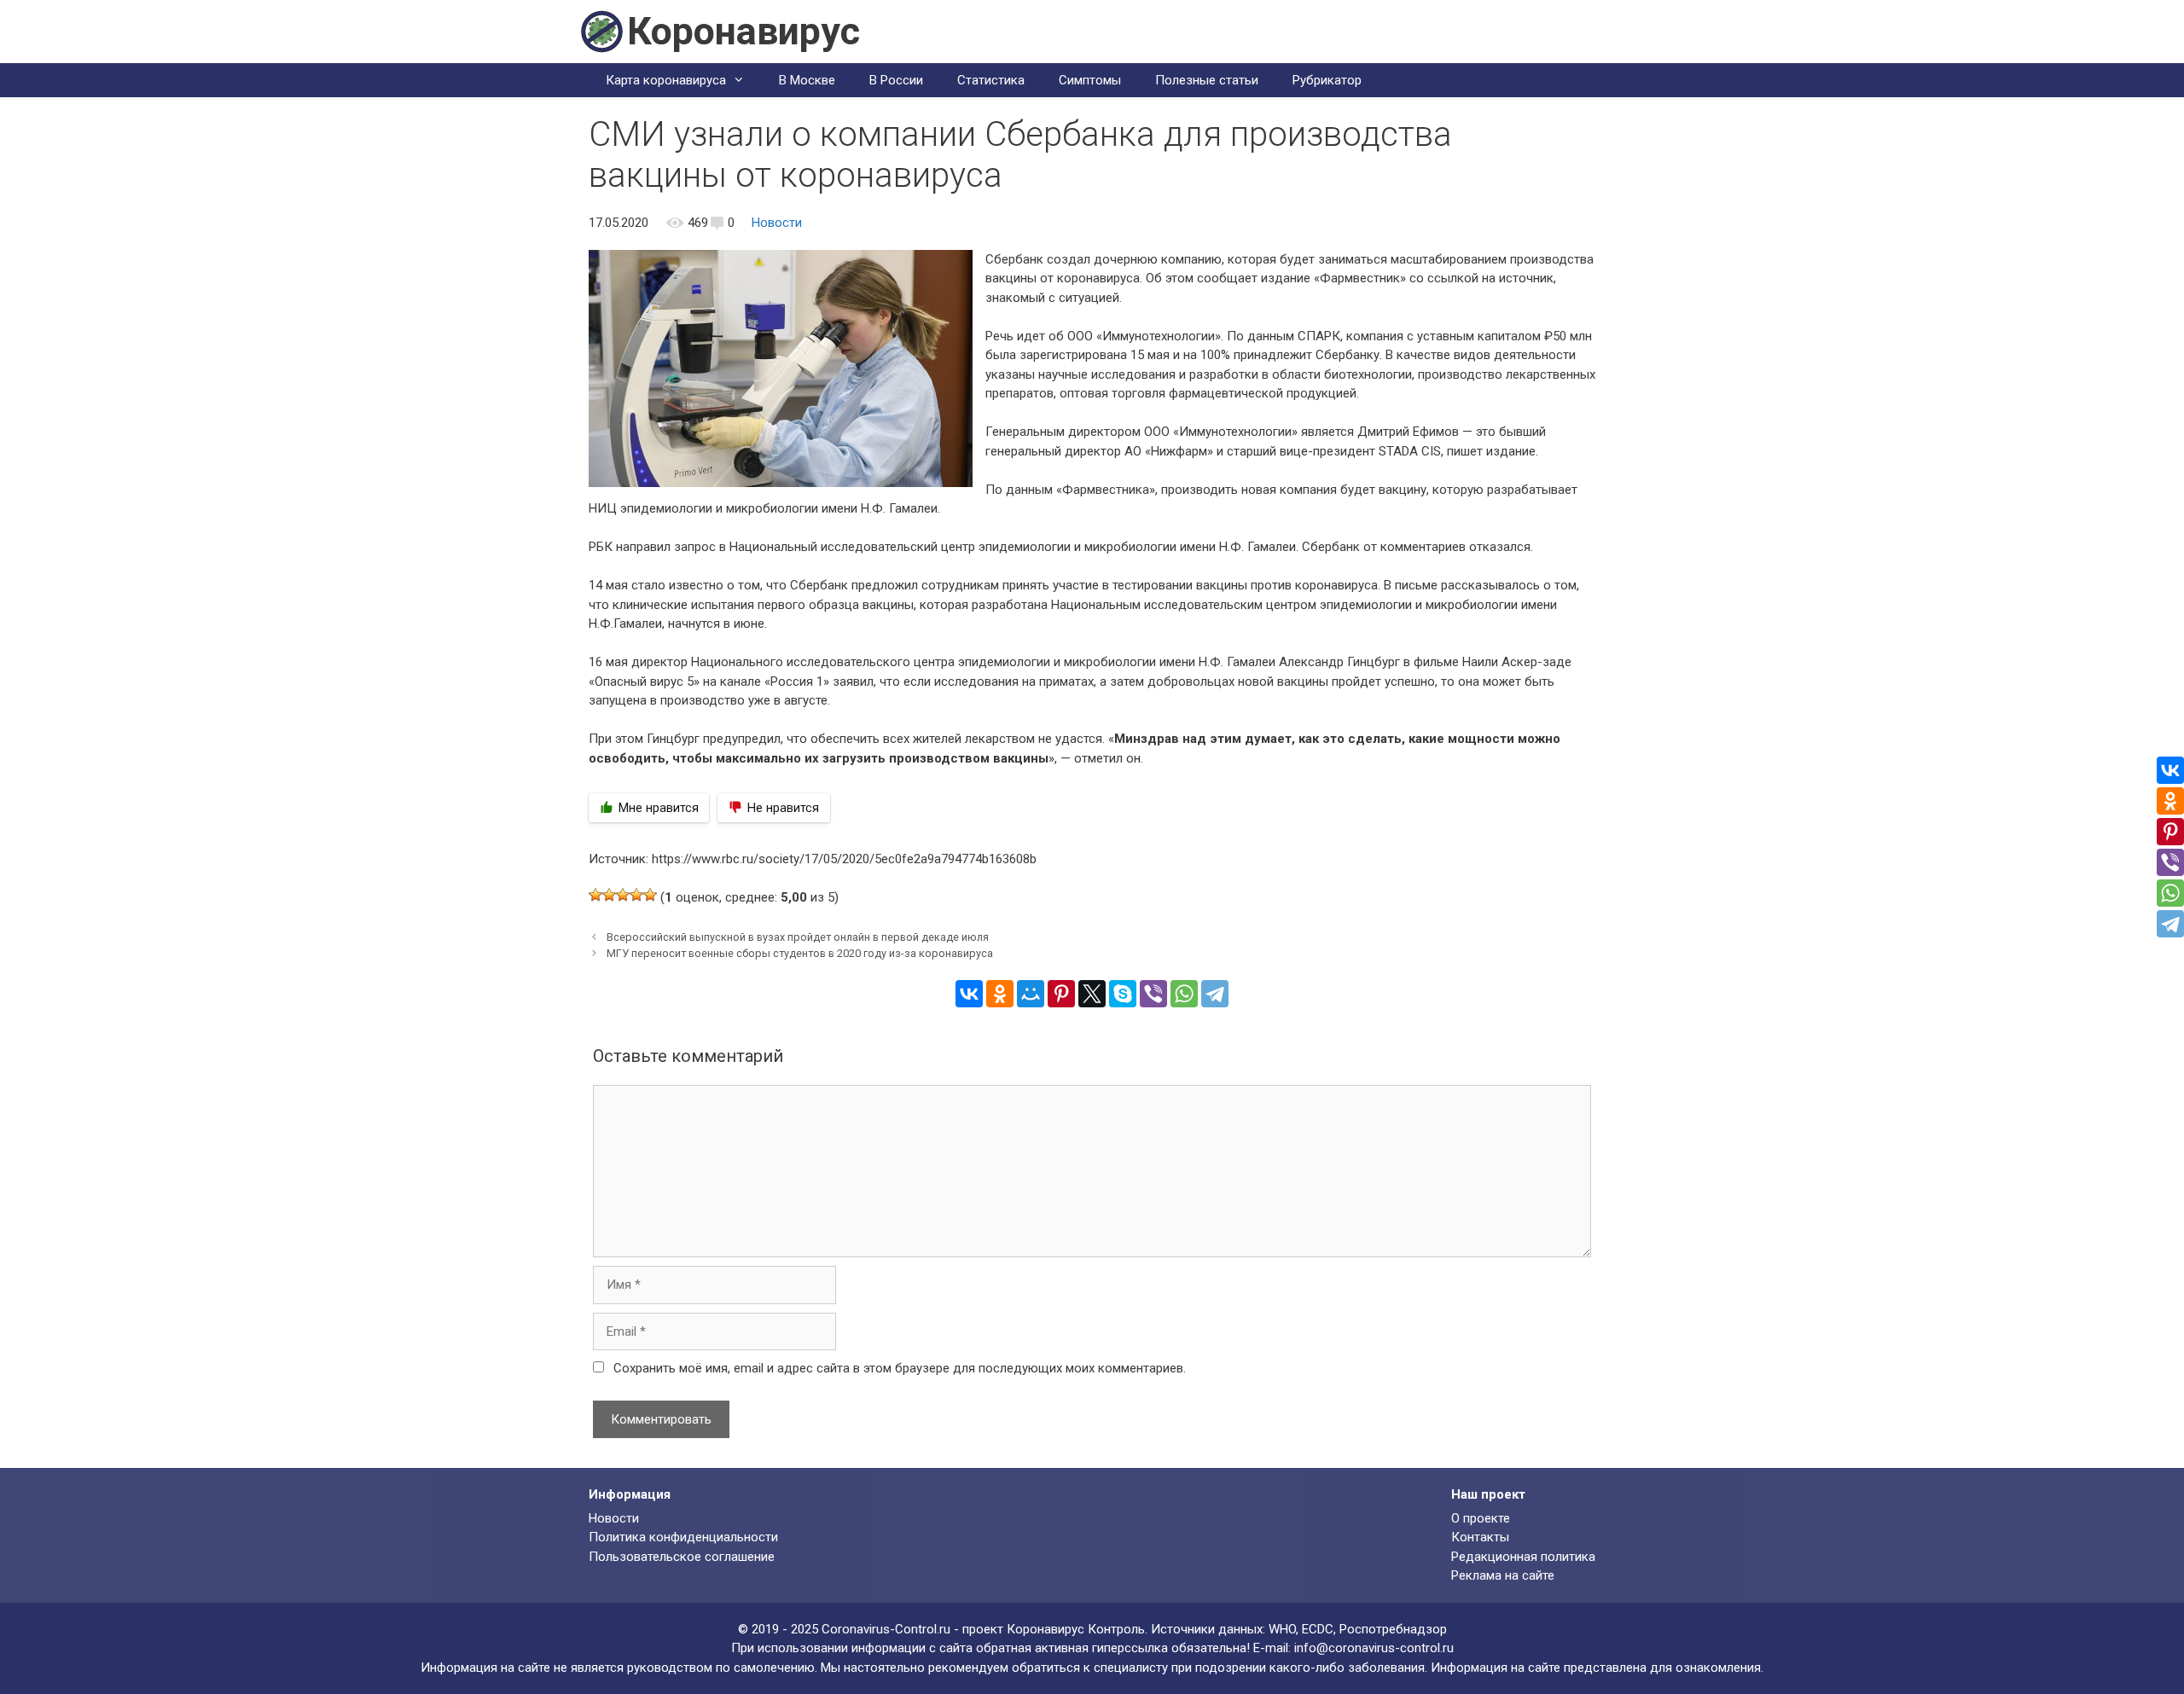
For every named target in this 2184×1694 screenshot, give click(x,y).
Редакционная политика (1523, 1557)
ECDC (1318, 1629)
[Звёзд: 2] (609, 895)
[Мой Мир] (1031, 994)
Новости (777, 223)
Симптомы (1090, 80)
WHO (1282, 1629)
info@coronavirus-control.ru (1374, 1648)
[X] (1092, 994)
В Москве (807, 80)
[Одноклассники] (1000, 994)
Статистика (991, 80)
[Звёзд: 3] (623, 895)
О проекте (1481, 1518)
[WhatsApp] (1184, 994)
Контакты (1480, 1537)
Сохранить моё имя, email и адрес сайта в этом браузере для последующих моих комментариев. (900, 1368)
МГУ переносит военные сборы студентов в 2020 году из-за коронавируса (800, 953)
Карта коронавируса (666, 80)
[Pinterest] (1061, 994)
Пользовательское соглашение (682, 1557)
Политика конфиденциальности (683, 1537)
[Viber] (1153, 994)
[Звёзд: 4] (636, 895)
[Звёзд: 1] (595, 895)
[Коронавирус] (601, 31)
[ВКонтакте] (969, 994)
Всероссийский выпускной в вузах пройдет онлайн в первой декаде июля (798, 937)
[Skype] (1123, 994)
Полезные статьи (1207, 80)
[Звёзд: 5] (650, 895)
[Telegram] (1215, 994)
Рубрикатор (1327, 80)
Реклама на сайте (1503, 1575)
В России (896, 80)
